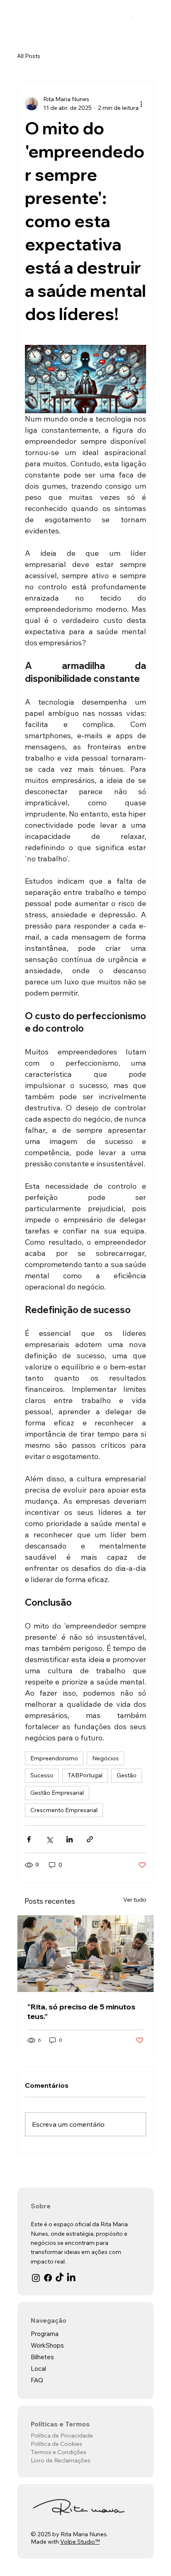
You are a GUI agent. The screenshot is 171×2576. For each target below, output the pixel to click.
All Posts (29, 56)
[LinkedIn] (71, 2278)
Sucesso (42, 1775)
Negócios (105, 1758)
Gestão (127, 1775)
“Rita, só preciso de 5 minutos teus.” (81, 2011)
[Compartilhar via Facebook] (29, 1839)
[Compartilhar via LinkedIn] (70, 1839)
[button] (133, 16)
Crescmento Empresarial (64, 1810)
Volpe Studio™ (80, 2542)
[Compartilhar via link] (90, 1839)
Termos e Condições (59, 2452)
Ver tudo (135, 1900)
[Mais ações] (141, 104)
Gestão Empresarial (57, 1793)
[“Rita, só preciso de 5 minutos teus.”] (86, 1954)
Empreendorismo (54, 1758)
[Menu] (157, 16)
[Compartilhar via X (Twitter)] (49, 1839)
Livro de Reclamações (61, 2460)
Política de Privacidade (62, 2435)
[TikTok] (60, 2278)
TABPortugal (85, 1775)
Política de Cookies (56, 2444)
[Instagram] (36, 2278)
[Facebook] (48, 2278)
